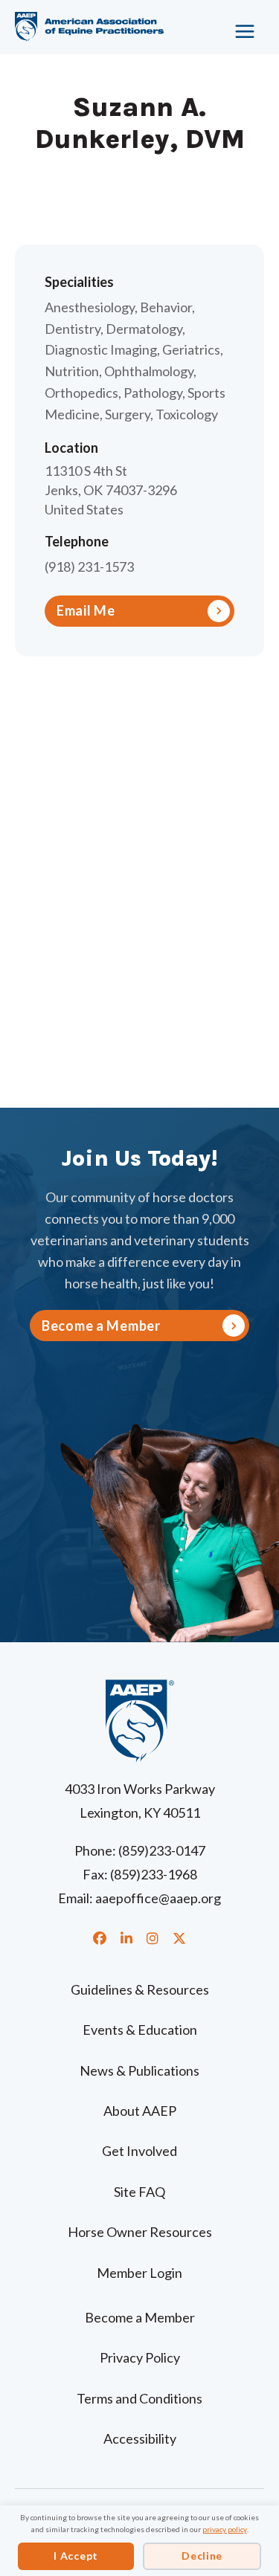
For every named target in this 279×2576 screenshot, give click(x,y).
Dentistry (73, 329)
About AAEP (140, 2111)
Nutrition (72, 371)
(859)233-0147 (162, 1850)
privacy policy (225, 2529)
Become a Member (140, 2317)
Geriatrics (191, 349)
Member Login (139, 2273)
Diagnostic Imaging (101, 349)
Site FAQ (139, 2192)
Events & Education (140, 2030)
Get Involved (139, 2151)
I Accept (76, 2556)
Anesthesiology (90, 307)
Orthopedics (81, 393)
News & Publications (139, 2070)
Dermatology (144, 329)
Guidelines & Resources (140, 1989)
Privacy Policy (140, 2357)
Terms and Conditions (139, 2398)
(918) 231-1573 (89, 566)
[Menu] (238, 26)
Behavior (166, 307)
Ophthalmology (149, 371)
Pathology (153, 393)
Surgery (128, 414)
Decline (202, 2556)
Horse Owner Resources (140, 2232)
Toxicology (187, 414)
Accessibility (140, 2438)
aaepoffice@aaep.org (158, 1898)
